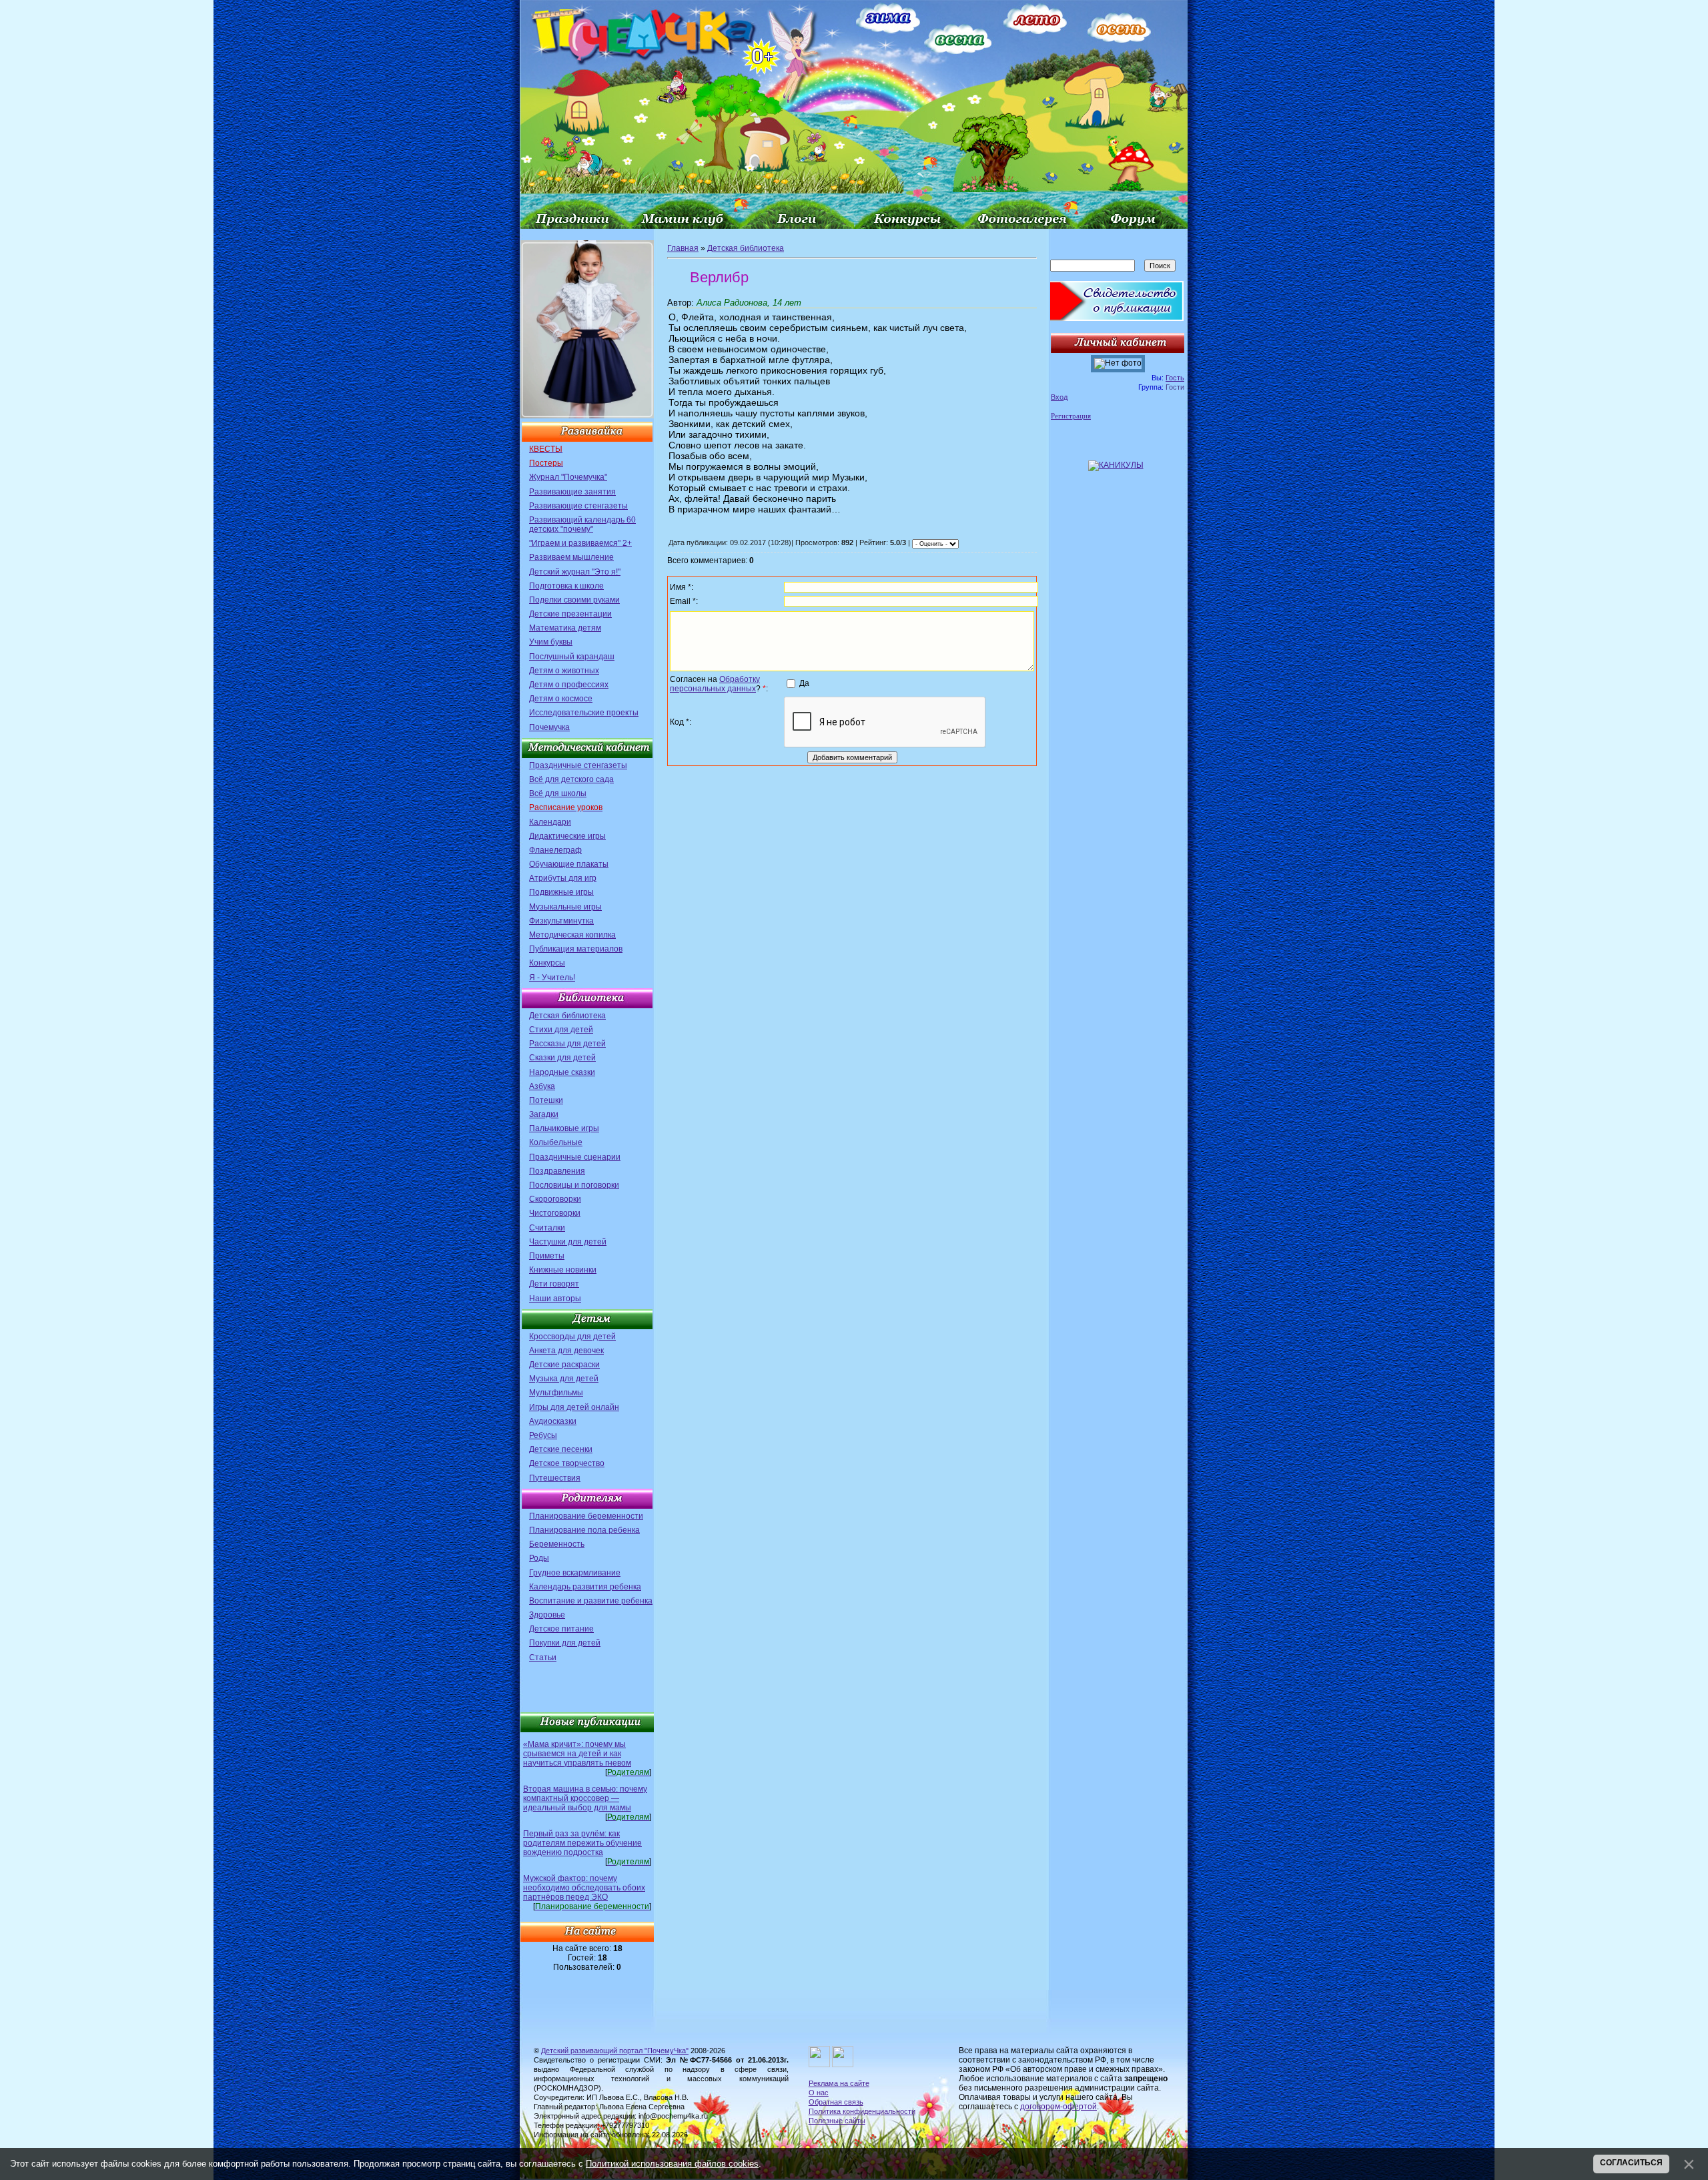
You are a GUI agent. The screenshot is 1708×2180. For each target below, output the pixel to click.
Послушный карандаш (572, 657)
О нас (819, 2093)
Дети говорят (554, 1284)
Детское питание (561, 1629)
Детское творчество (567, 1463)
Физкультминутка (561, 921)
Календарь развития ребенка (585, 1587)
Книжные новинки (563, 1270)
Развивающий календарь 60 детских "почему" (582, 524)
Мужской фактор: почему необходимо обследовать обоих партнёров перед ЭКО (584, 1888)
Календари (550, 822)
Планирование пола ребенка (584, 1530)
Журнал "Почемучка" (568, 477)
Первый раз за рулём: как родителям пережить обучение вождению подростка (582, 1843)
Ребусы (543, 1435)
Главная (683, 248)
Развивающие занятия (572, 492)
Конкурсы (547, 963)
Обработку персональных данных (715, 684)
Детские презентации (570, 614)
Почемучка (549, 727)
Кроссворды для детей (572, 1337)
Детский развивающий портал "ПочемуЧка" (615, 2051)
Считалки (547, 1228)
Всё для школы (558, 793)
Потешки (546, 1100)
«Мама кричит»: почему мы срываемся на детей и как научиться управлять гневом (577, 1754)
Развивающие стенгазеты (578, 506)
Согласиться (1631, 2163)
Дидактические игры (567, 836)
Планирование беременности (586, 1516)
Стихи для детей (561, 1030)
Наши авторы (555, 1299)
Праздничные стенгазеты (578, 765)
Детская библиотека (567, 1016)
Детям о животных (564, 671)
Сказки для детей (562, 1058)
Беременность (557, 1544)
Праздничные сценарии (575, 1157)
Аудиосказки (553, 1421)
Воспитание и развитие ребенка (591, 1601)
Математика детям (565, 628)
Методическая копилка (572, 935)
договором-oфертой (1058, 2107)
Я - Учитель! (552, 978)
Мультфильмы (556, 1393)
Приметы (547, 1256)
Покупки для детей (565, 1643)
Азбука (542, 1086)
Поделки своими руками (574, 600)
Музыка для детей (564, 1379)
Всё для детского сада (571, 779)
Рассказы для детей (567, 1044)
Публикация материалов (576, 949)
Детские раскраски (564, 1365)
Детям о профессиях (569, 685)
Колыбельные (556, 1142)
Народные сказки (562, 1072)
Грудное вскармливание (575, 1573)
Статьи (543, 1658)
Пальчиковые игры (564, 1128)
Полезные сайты (837, 2121)
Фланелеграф (555, 850)
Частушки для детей (568, 1242)
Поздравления (557, 1171)
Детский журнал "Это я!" (575, 572)
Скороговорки (555, 1199)
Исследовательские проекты (584, 713)
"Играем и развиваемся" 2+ (580, 543)
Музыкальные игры (565, 907)
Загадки (544, 1114)
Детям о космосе (561, 699)
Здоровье (547, 1615)
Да (804, 683)
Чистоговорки (555, 1213)
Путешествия (555, 1478)
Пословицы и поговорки (574, 1185)
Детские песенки (561, 1449)
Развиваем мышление (571, 557)
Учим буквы (551, 642)
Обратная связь (836, 2102)
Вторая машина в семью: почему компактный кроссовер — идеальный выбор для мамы (585, 1798)
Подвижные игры (561, 892)
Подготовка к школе (566, 586)
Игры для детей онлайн (574, 1407)
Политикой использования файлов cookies (672, 2164)
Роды (539, 1558)
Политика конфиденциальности (862, 2111)
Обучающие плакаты (569, 864)
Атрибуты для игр (563, 878)
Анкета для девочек (566, 1351)
